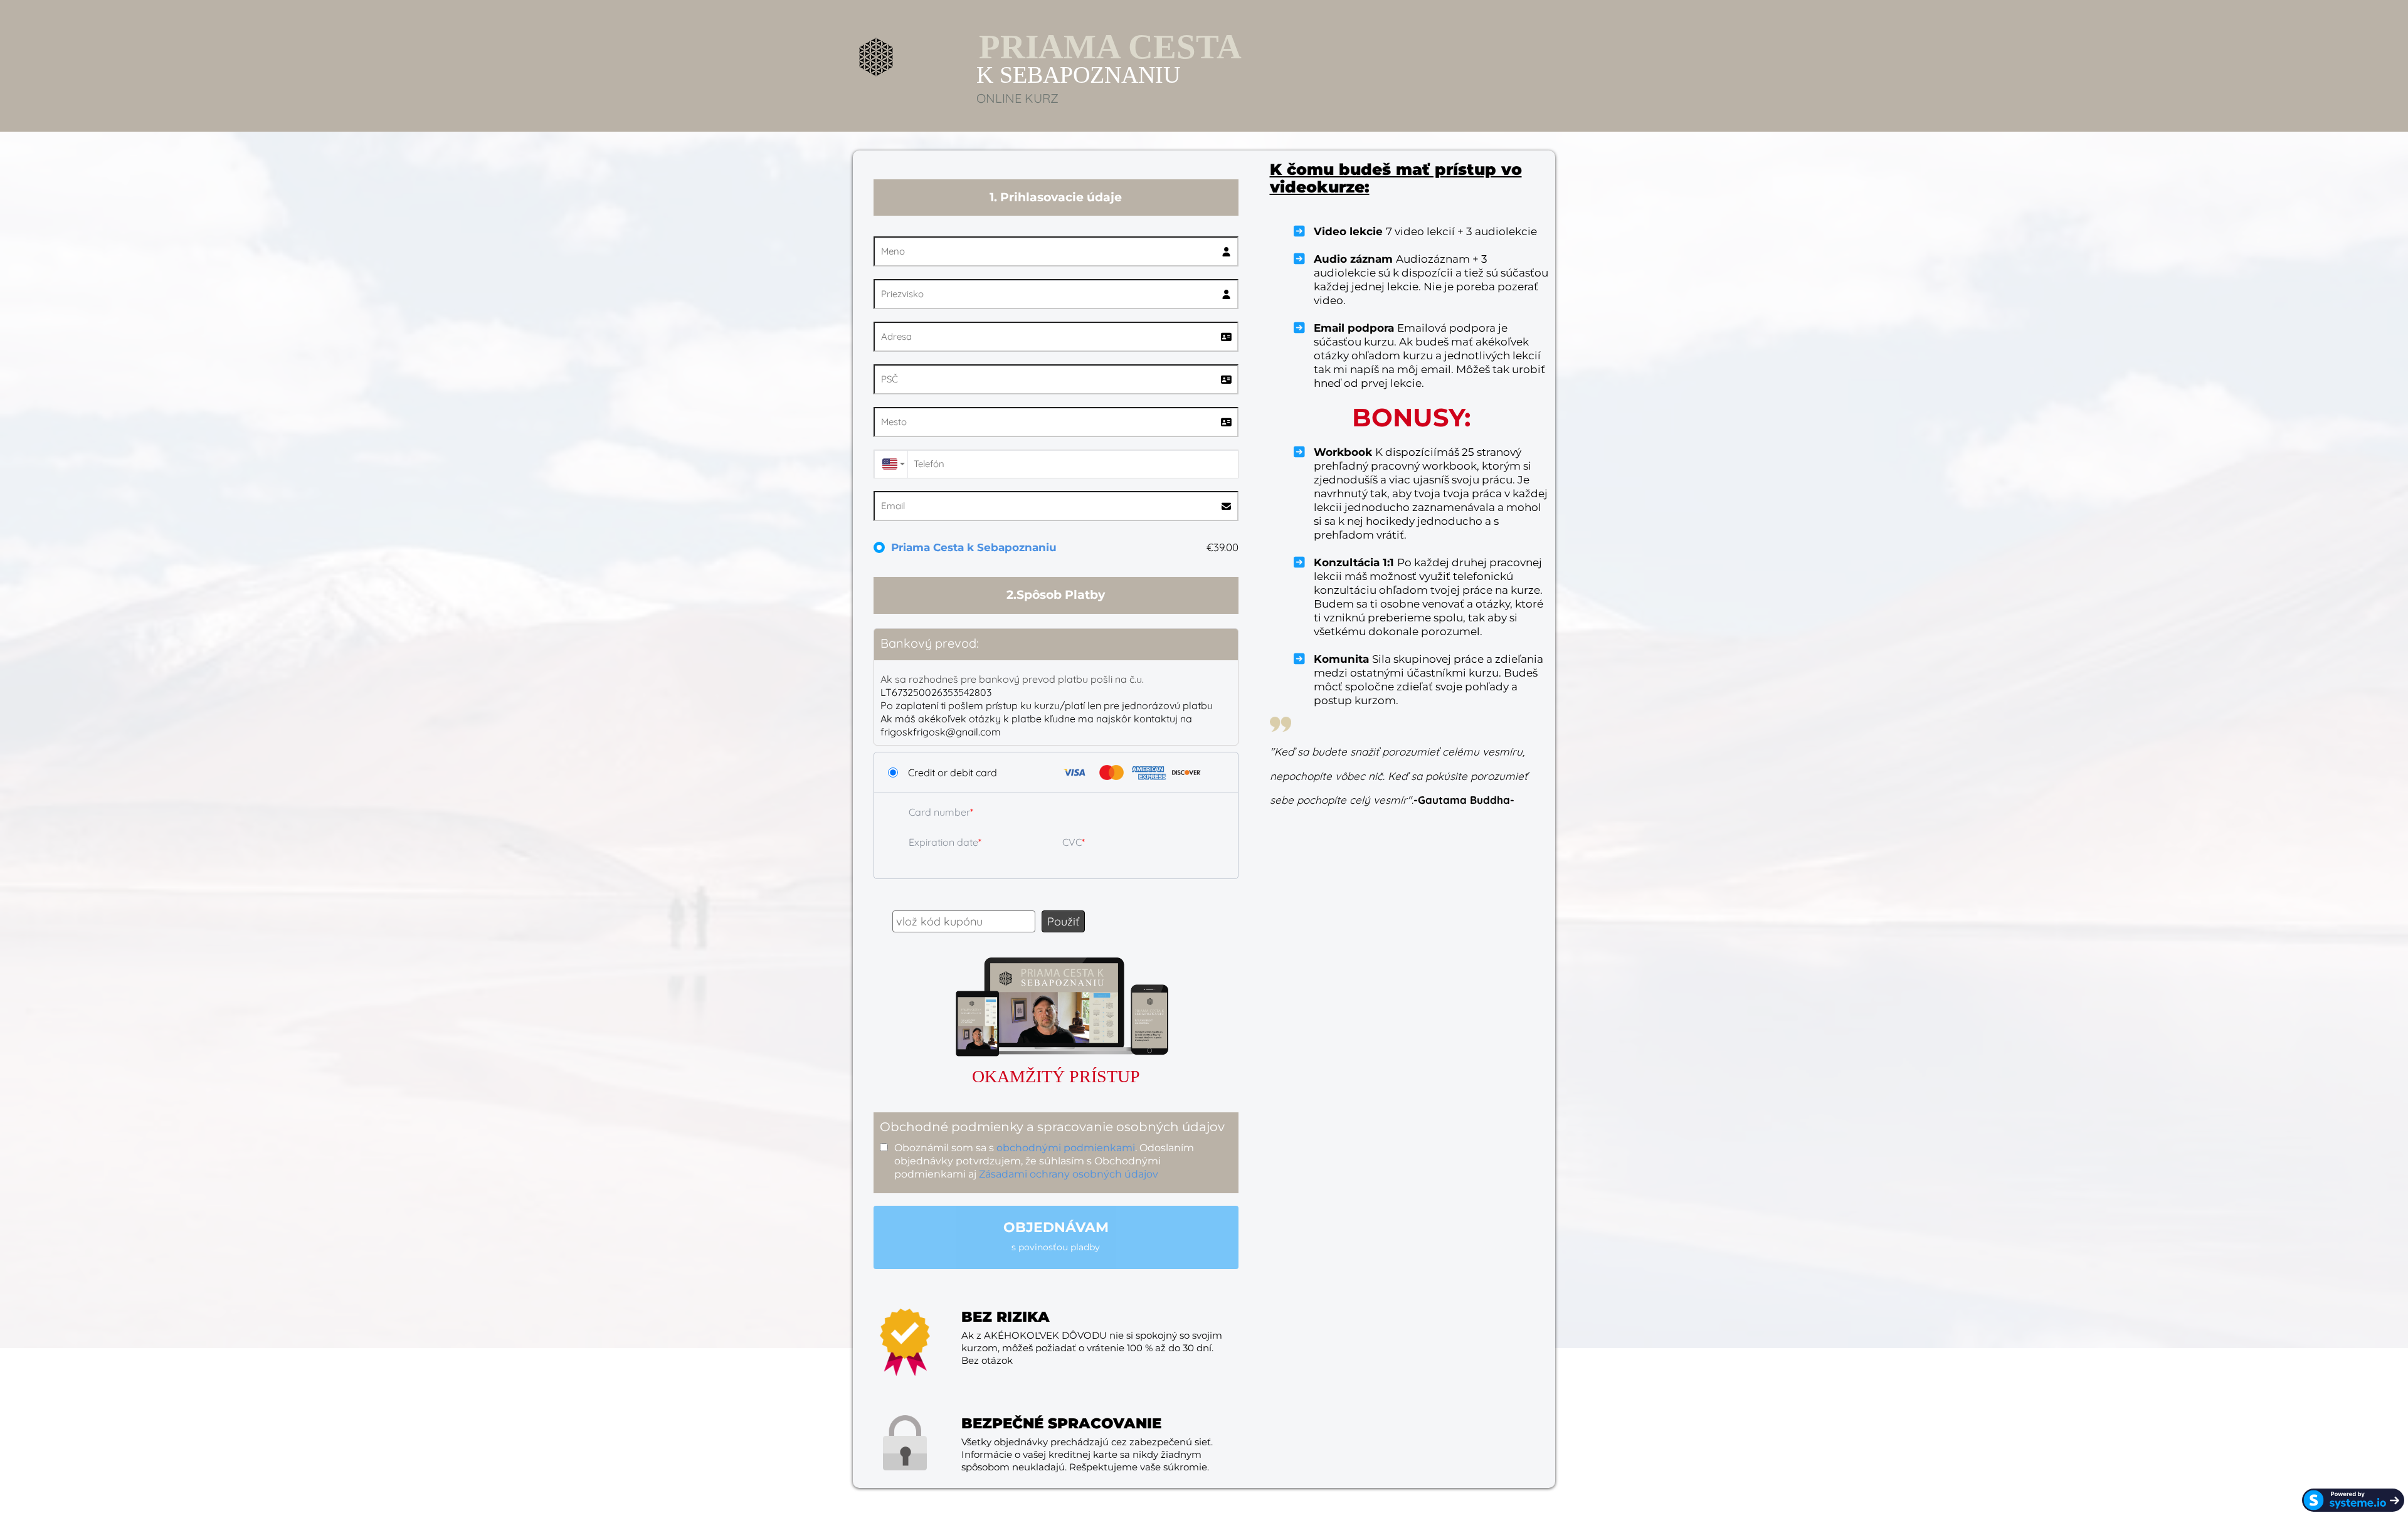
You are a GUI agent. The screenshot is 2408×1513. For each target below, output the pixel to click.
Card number (939, 812)
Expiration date (943, 842)
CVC (1072, 842)
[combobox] (890, 464)
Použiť (1063, 921)
